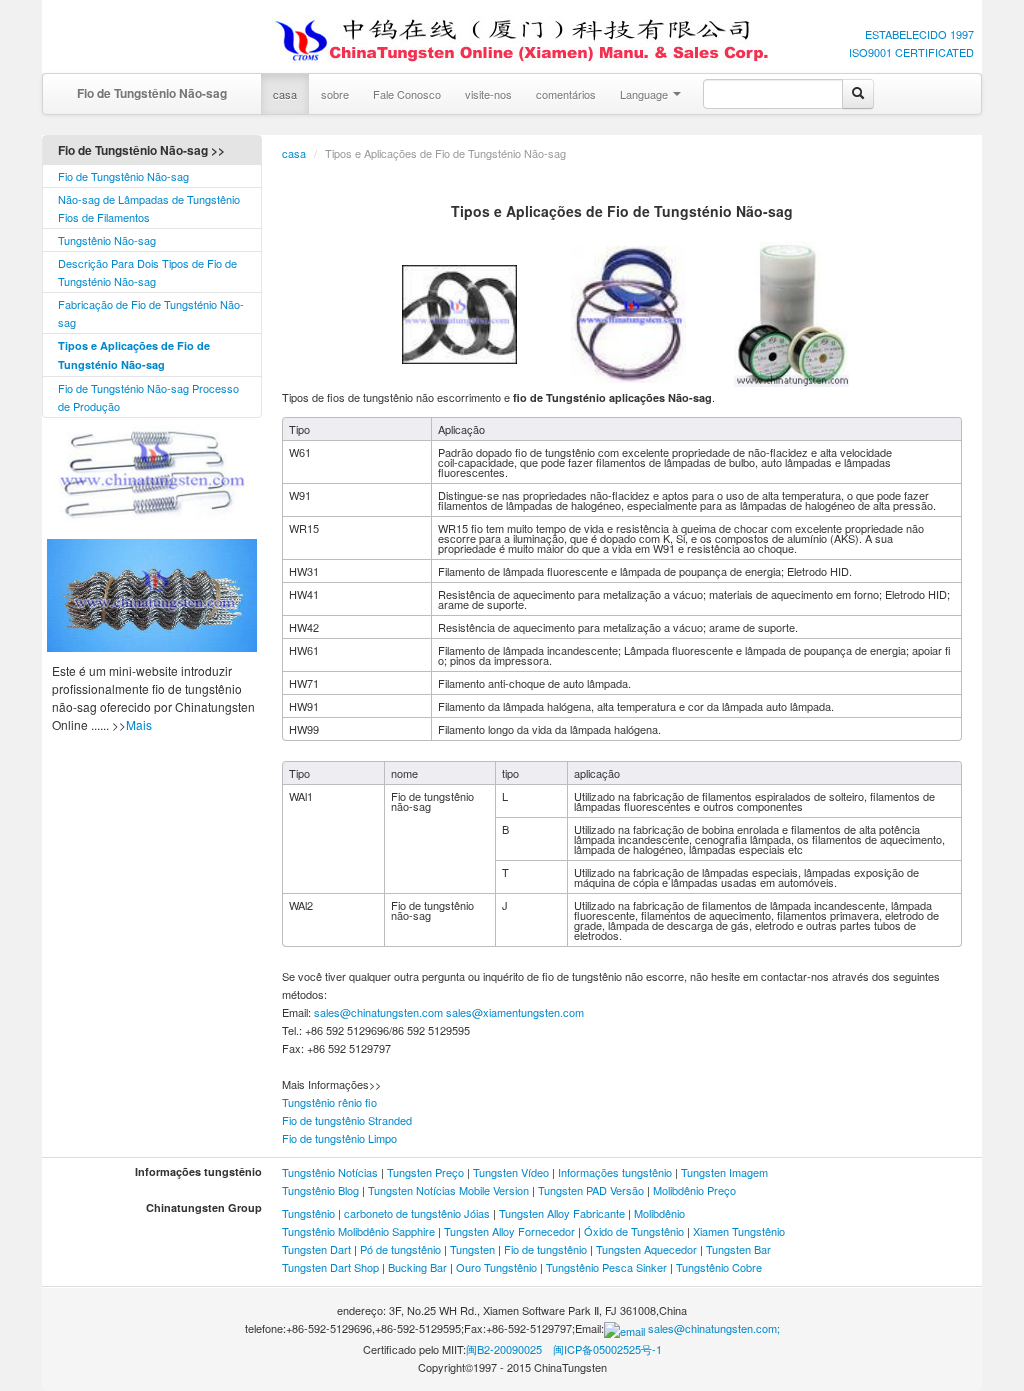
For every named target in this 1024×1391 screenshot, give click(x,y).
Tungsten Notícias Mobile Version (448, 1190)
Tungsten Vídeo (511, 1172)
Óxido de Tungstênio (634, 1231)
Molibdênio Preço (694, 1190)
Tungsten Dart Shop (330, 1267)
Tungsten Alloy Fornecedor (509, 1231)
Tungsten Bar (738, 1249)
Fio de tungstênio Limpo (339, 1138)
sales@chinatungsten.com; (712, 1328)
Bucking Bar (417, 1267)
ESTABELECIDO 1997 (919, 34)
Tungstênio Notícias (330, 1172)
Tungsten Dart (316, 1249)
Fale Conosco (407, 94)
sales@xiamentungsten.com (515, 1012)
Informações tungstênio (615, 1172)
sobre (335, 94)
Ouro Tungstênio (496, 1267)
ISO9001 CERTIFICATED (911, 52)
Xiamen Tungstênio (739, 1231)
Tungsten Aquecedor (646, 1249)
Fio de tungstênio (545, 1249)
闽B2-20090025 (504, 1349)
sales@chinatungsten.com (377, 1012)
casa (285, 94)
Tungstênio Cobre (719, 1267)
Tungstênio (308, 1213)
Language (645, 94)
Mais (139, 724)
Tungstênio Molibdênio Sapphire (360, 1231)
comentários (566, 94)
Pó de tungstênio (400, 1249)
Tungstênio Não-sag (107, 240)
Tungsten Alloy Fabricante (562, 1213)
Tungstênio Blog (320, 1190)
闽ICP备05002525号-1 (607, 1349)
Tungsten (472, 1249)
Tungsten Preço (425, 1172)
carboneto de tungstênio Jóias (417, 1213)
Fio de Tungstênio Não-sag (152, 93)
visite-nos (488, 94)
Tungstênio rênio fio (329, 1102)
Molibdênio (659, 1213)
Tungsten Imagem (724, 1172)
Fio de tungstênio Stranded (347, 1120)
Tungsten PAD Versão (591, 1190)
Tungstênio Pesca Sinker (606, 1267)
